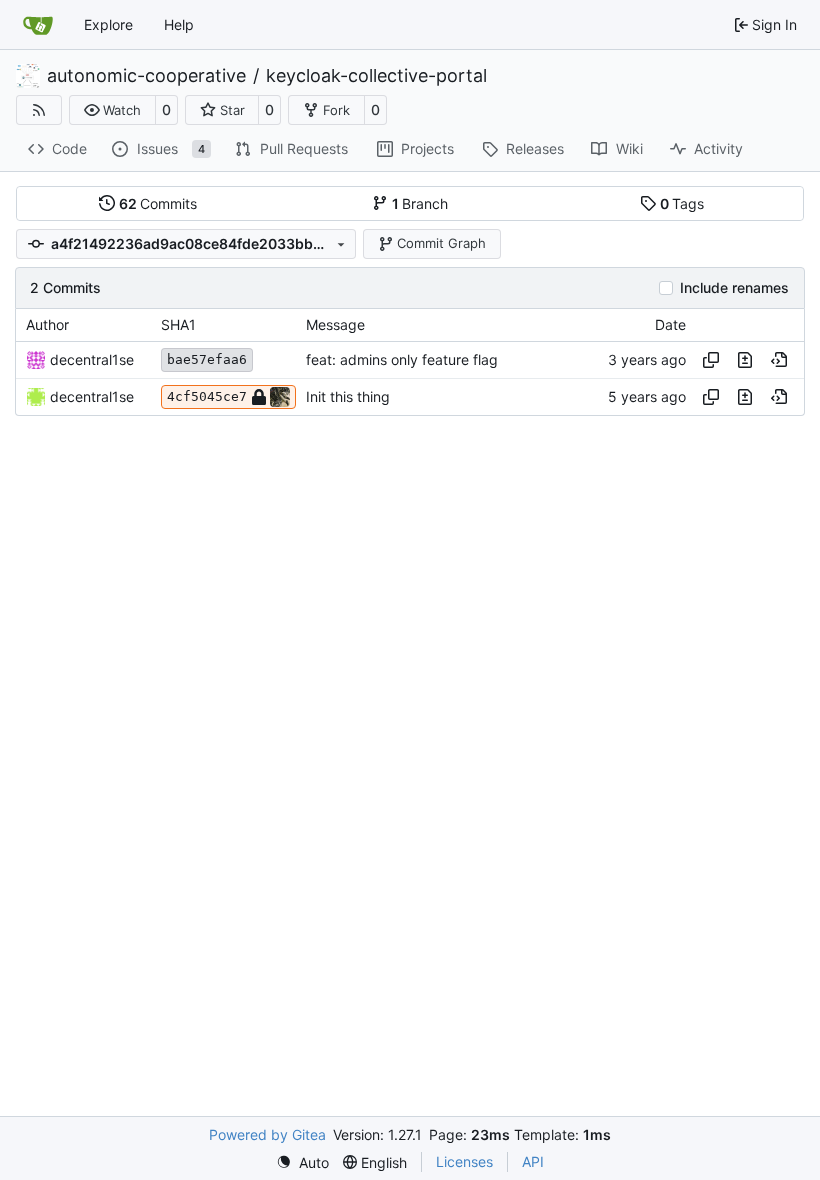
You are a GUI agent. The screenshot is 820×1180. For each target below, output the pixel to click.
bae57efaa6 (207, 359)
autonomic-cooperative (146, 76)
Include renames (734, 288)
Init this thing (348, 396)
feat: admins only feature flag (402, 359)
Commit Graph (441, 243)
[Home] (38, 25)
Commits (158, 203)
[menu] (302, 1162)
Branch (420, 203)
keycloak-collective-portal (376, 76)
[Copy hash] (711, 360)
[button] (112, 110)
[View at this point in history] (779, 360)
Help (179, 24)
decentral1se (92, 359)
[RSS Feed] (39, 110)
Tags (682, 203)
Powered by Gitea (267, 1134)
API (533, 1161)
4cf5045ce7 (207, 396)
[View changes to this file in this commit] (745, 360)
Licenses (464, 1161)
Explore (108, 24)
